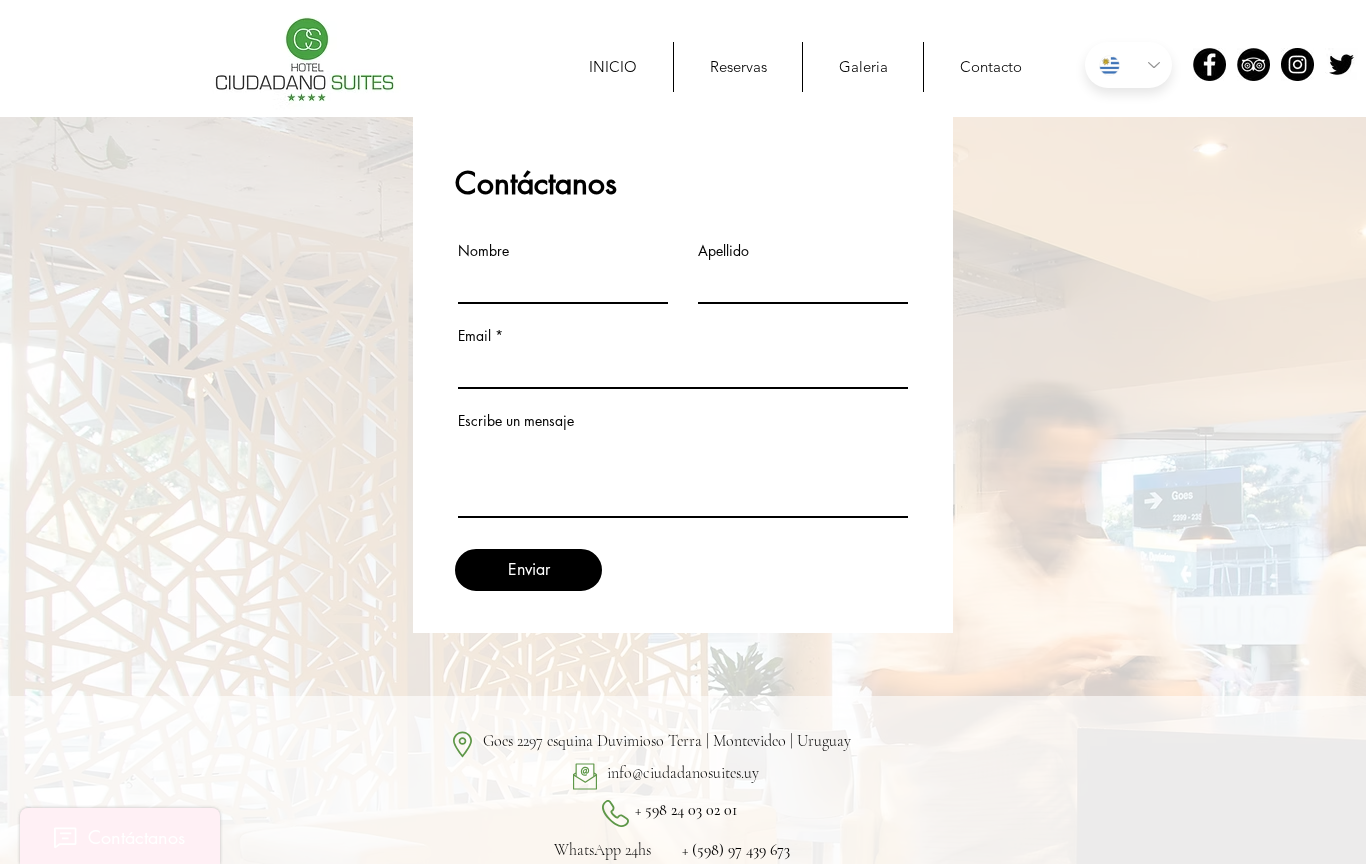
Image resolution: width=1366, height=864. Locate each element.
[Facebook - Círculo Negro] (1209, 64)
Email (474, 336)
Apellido (723, 251)
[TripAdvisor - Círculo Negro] (1253, 64)
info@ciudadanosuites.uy (683, 773)
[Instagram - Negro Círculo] (1297, 64)
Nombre (483, 251)
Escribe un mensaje (516, 421)
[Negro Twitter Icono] (1341, 64)
